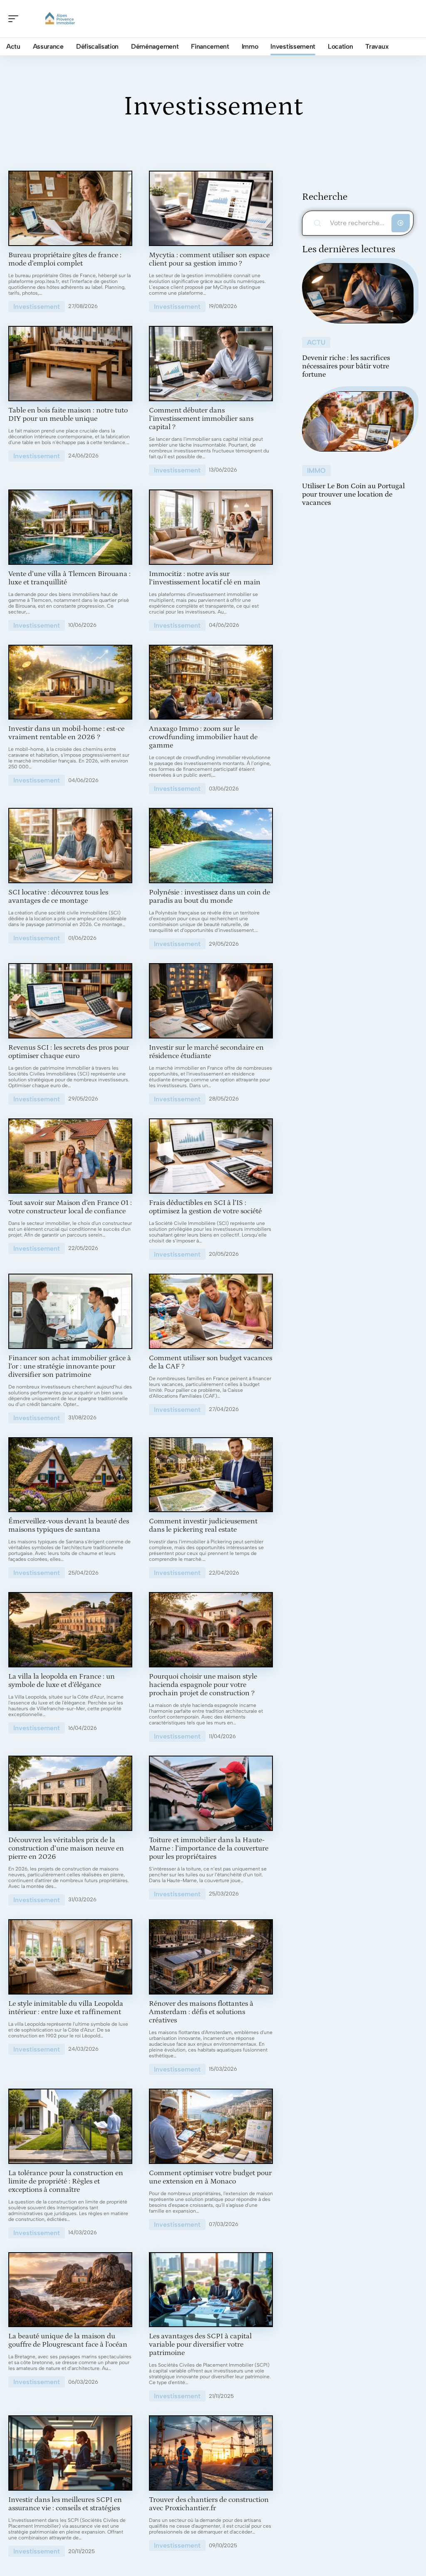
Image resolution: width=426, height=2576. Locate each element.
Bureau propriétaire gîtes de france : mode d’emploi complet (65, 259)
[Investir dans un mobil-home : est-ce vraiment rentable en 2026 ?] (70, 682)
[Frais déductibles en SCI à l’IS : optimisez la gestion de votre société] (211, 1156)
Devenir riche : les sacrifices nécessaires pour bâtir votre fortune (346, 366)
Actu (316, 342)
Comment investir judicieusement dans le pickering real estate (203, 1525)
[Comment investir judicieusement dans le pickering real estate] (211, 1475)
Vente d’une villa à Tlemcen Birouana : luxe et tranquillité (69, 578)
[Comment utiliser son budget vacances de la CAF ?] (211, 1311)
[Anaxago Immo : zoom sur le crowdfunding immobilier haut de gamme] (211, 682)
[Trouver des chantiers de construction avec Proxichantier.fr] (211, 2453)
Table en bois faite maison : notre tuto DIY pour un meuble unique (68, 415)
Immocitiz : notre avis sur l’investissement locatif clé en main (205, 578)
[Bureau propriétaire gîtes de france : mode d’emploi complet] (70, 208)
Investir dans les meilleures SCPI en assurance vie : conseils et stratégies (65, 2504)
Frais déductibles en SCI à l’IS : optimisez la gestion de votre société (205, 1207)
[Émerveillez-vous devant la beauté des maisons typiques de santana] (70, 1475)
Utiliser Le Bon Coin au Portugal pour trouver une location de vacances (353, 494)
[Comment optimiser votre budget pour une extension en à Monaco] (211, 2126)
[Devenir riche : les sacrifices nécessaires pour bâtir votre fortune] (358, 293)
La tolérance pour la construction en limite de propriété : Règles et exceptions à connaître (66, 2181)
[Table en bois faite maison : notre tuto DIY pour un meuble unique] (70, 364)
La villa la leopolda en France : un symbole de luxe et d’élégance (62, 1681)
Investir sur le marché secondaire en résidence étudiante (206, 1052)
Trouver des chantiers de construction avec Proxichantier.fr (209, 2504)
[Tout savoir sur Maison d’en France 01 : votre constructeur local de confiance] (70, 1156)
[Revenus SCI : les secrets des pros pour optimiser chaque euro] (70, 1001)
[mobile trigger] (15, 19)
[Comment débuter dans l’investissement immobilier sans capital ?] (211, 364)
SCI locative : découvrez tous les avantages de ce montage (58, 897)
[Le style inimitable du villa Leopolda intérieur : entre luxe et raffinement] (70, 1957)
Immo (316, 471)
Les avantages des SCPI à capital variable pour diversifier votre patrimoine (200, 2345)
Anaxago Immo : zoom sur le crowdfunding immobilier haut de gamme (203, 737)
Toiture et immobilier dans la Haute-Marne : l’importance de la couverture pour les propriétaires (209, 1848)
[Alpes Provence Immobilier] (60, 19)
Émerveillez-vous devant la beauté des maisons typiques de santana (69, 1525)
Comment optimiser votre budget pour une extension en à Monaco (210, 2177)
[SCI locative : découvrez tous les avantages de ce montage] (70, 846)
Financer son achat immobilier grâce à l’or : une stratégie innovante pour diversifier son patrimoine (70, 1366)
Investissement (37, 307)
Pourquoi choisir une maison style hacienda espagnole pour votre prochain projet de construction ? (203, 1685)
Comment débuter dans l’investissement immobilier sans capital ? (201, 419)
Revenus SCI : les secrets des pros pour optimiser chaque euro (69, 1052)
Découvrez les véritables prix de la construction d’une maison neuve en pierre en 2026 (66, 1848)
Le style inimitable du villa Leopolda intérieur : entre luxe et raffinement (66, 2008)
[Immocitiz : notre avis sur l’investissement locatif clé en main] (211, 527)
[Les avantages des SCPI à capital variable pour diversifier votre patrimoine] (211, 2290)
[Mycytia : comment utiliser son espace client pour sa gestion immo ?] (211, 208)
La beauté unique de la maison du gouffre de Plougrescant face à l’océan (68, 2340)
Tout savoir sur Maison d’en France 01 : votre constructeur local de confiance (70, 1207)
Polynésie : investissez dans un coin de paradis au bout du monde (209, 897)
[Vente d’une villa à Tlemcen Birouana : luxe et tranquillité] (70, 527)
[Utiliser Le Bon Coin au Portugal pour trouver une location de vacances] (358, 421)
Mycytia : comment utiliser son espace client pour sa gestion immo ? (209, 259)
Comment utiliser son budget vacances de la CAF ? (211, 1362)
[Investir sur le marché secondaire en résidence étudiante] (211, 1001)
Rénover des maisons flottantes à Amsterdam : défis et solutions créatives (201, 2012)
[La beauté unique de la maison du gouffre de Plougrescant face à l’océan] (70, 2290)
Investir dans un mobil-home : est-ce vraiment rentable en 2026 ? (66, 733)
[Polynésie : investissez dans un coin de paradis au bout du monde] (211, 846)
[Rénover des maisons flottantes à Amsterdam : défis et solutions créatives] (211, 1957)
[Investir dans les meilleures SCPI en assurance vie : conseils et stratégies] (70, 2453)
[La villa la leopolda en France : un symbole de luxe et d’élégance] (70, 1630)
